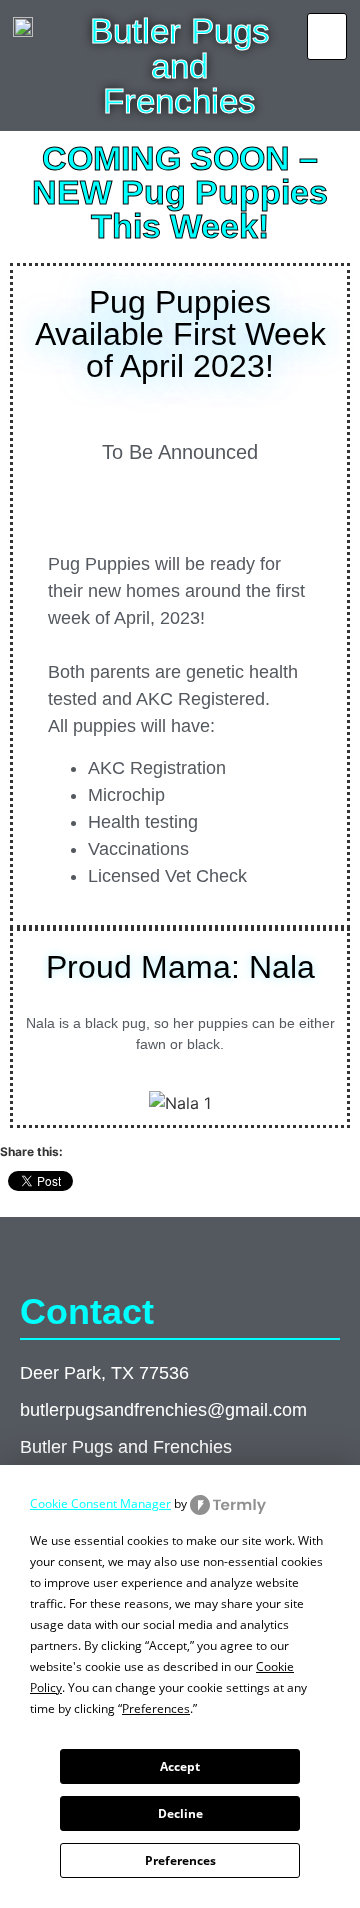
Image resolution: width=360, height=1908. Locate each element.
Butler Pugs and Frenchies (180, 65)
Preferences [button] (156, 1708)
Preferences (180, 1860)
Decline (180, 1813)
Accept (180, 1766)
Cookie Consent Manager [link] (100, 1503)
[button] (327, 36)
